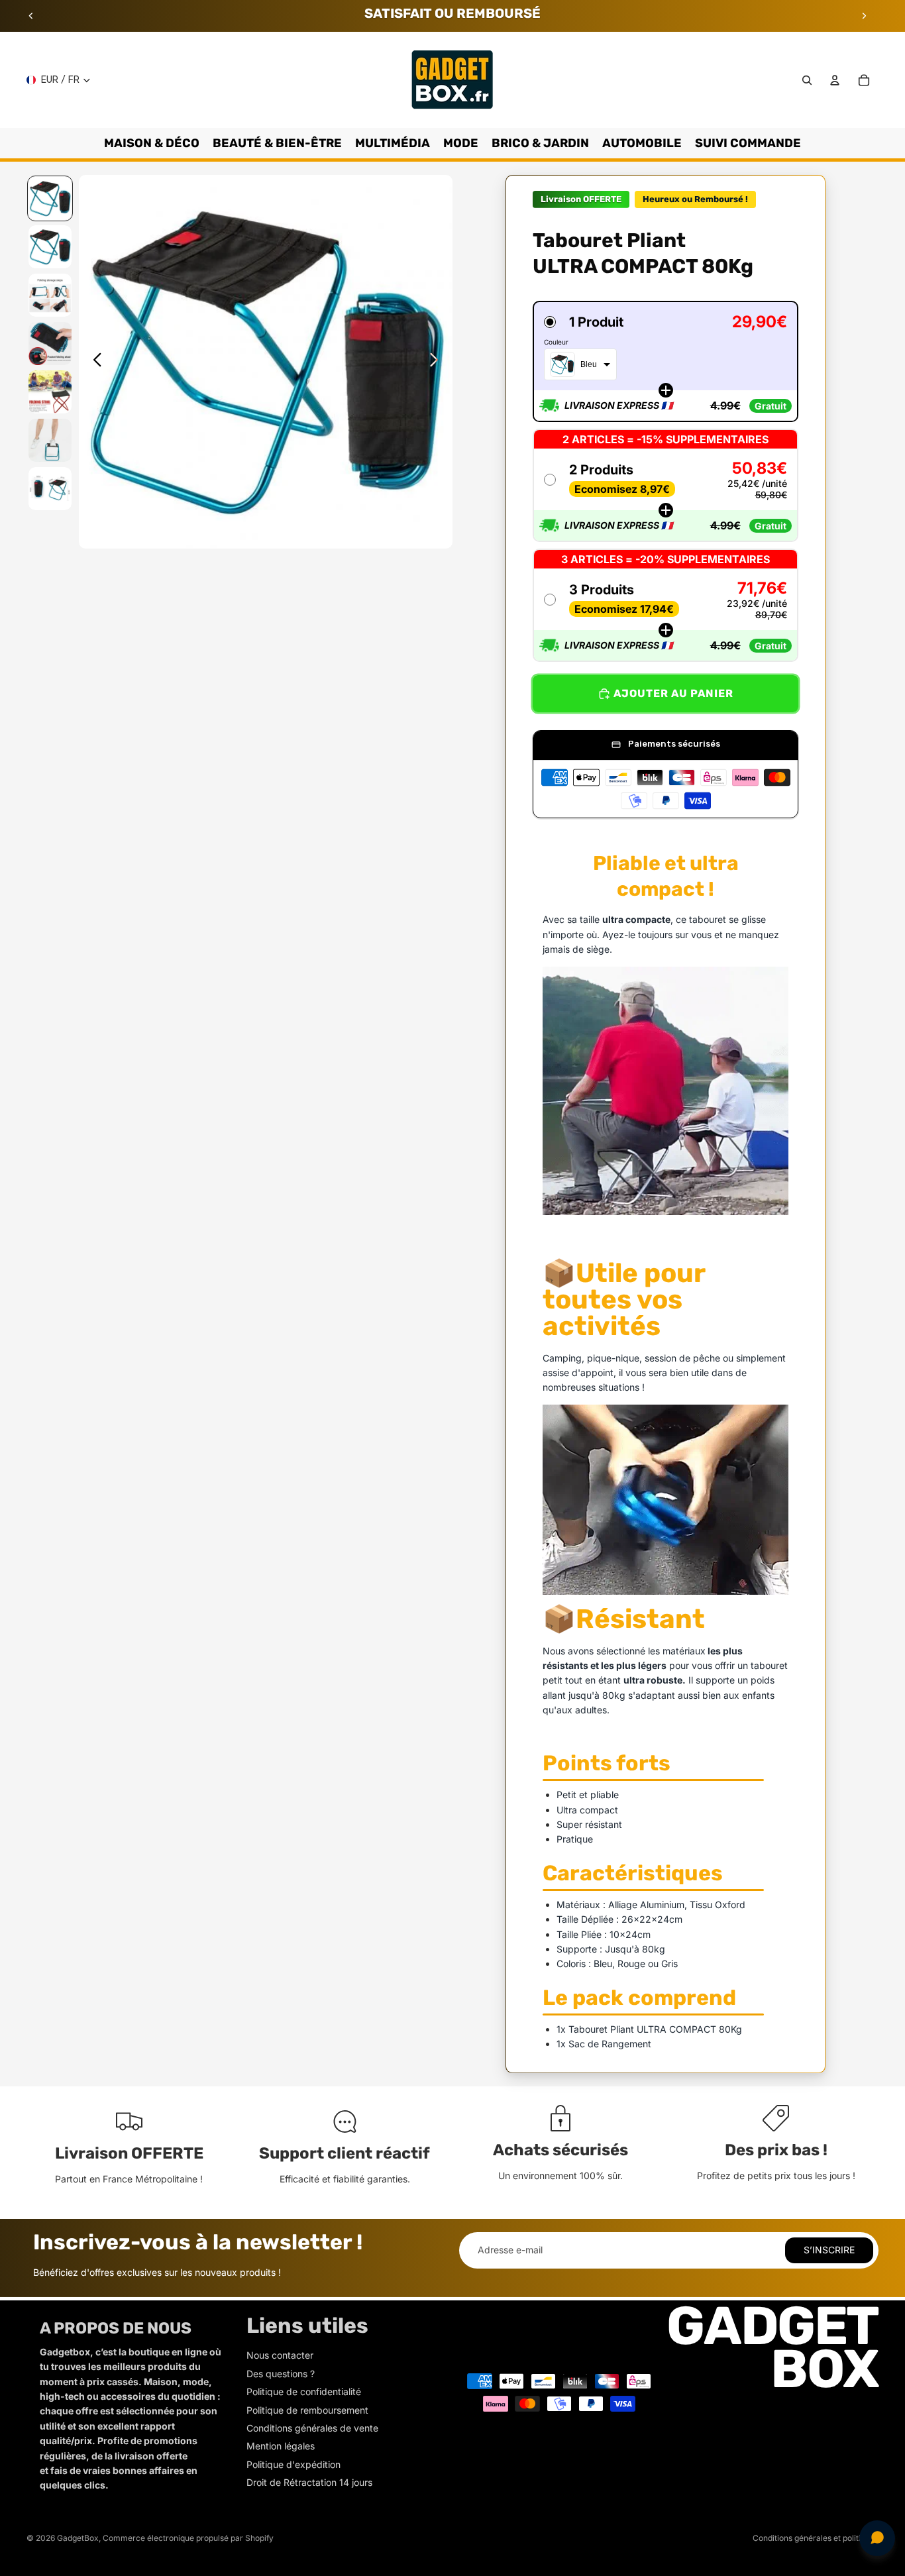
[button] (665, 361)
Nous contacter (280, 2355)
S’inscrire (829, 2250)
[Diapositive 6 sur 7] (50, 440)
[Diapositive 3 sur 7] (50, 295)
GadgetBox (78, 2538)
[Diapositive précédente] (31, 16)
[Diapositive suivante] (864, 16)
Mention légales (281, 2446)
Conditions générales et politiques (816, 2538)
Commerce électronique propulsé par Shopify (188, 2538)
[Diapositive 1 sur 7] (50, 198)
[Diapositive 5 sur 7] (50, 392)
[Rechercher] (807, 80)
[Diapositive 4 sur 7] (50, 344)
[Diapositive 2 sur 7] (50, 247)
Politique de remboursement (307, 2410)
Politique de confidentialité (304, 2391)
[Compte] (835, 80)
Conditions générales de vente (312, 2428)
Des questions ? (281, 2374)
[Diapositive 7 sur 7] (50, 489)
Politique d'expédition (293, 2464)
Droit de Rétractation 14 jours (309, 2482)
